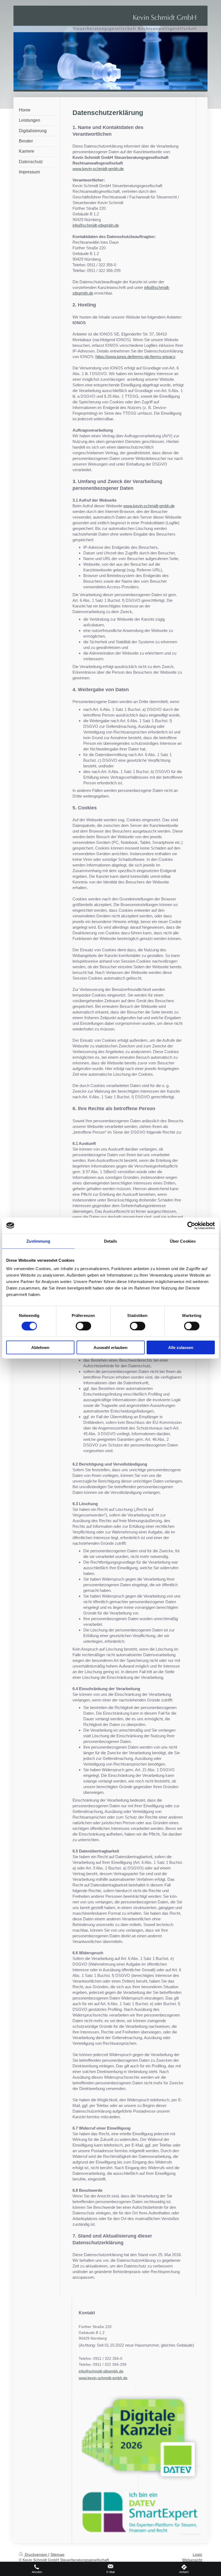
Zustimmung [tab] (38, 1241)
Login (197, 2554)
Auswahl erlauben (110, 1348)
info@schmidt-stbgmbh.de (96, 225)
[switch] (83, 1326)
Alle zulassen (181, 1348)
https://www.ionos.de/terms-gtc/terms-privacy (135, 357)
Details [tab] (111, 1241)
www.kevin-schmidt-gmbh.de (98, 169)
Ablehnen (40, 1348)
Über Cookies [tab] (183, 1241)
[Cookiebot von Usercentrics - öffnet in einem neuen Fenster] (191, 1225)
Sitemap (57, 2554)
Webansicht (192, 2560)
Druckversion (36, 2554)
